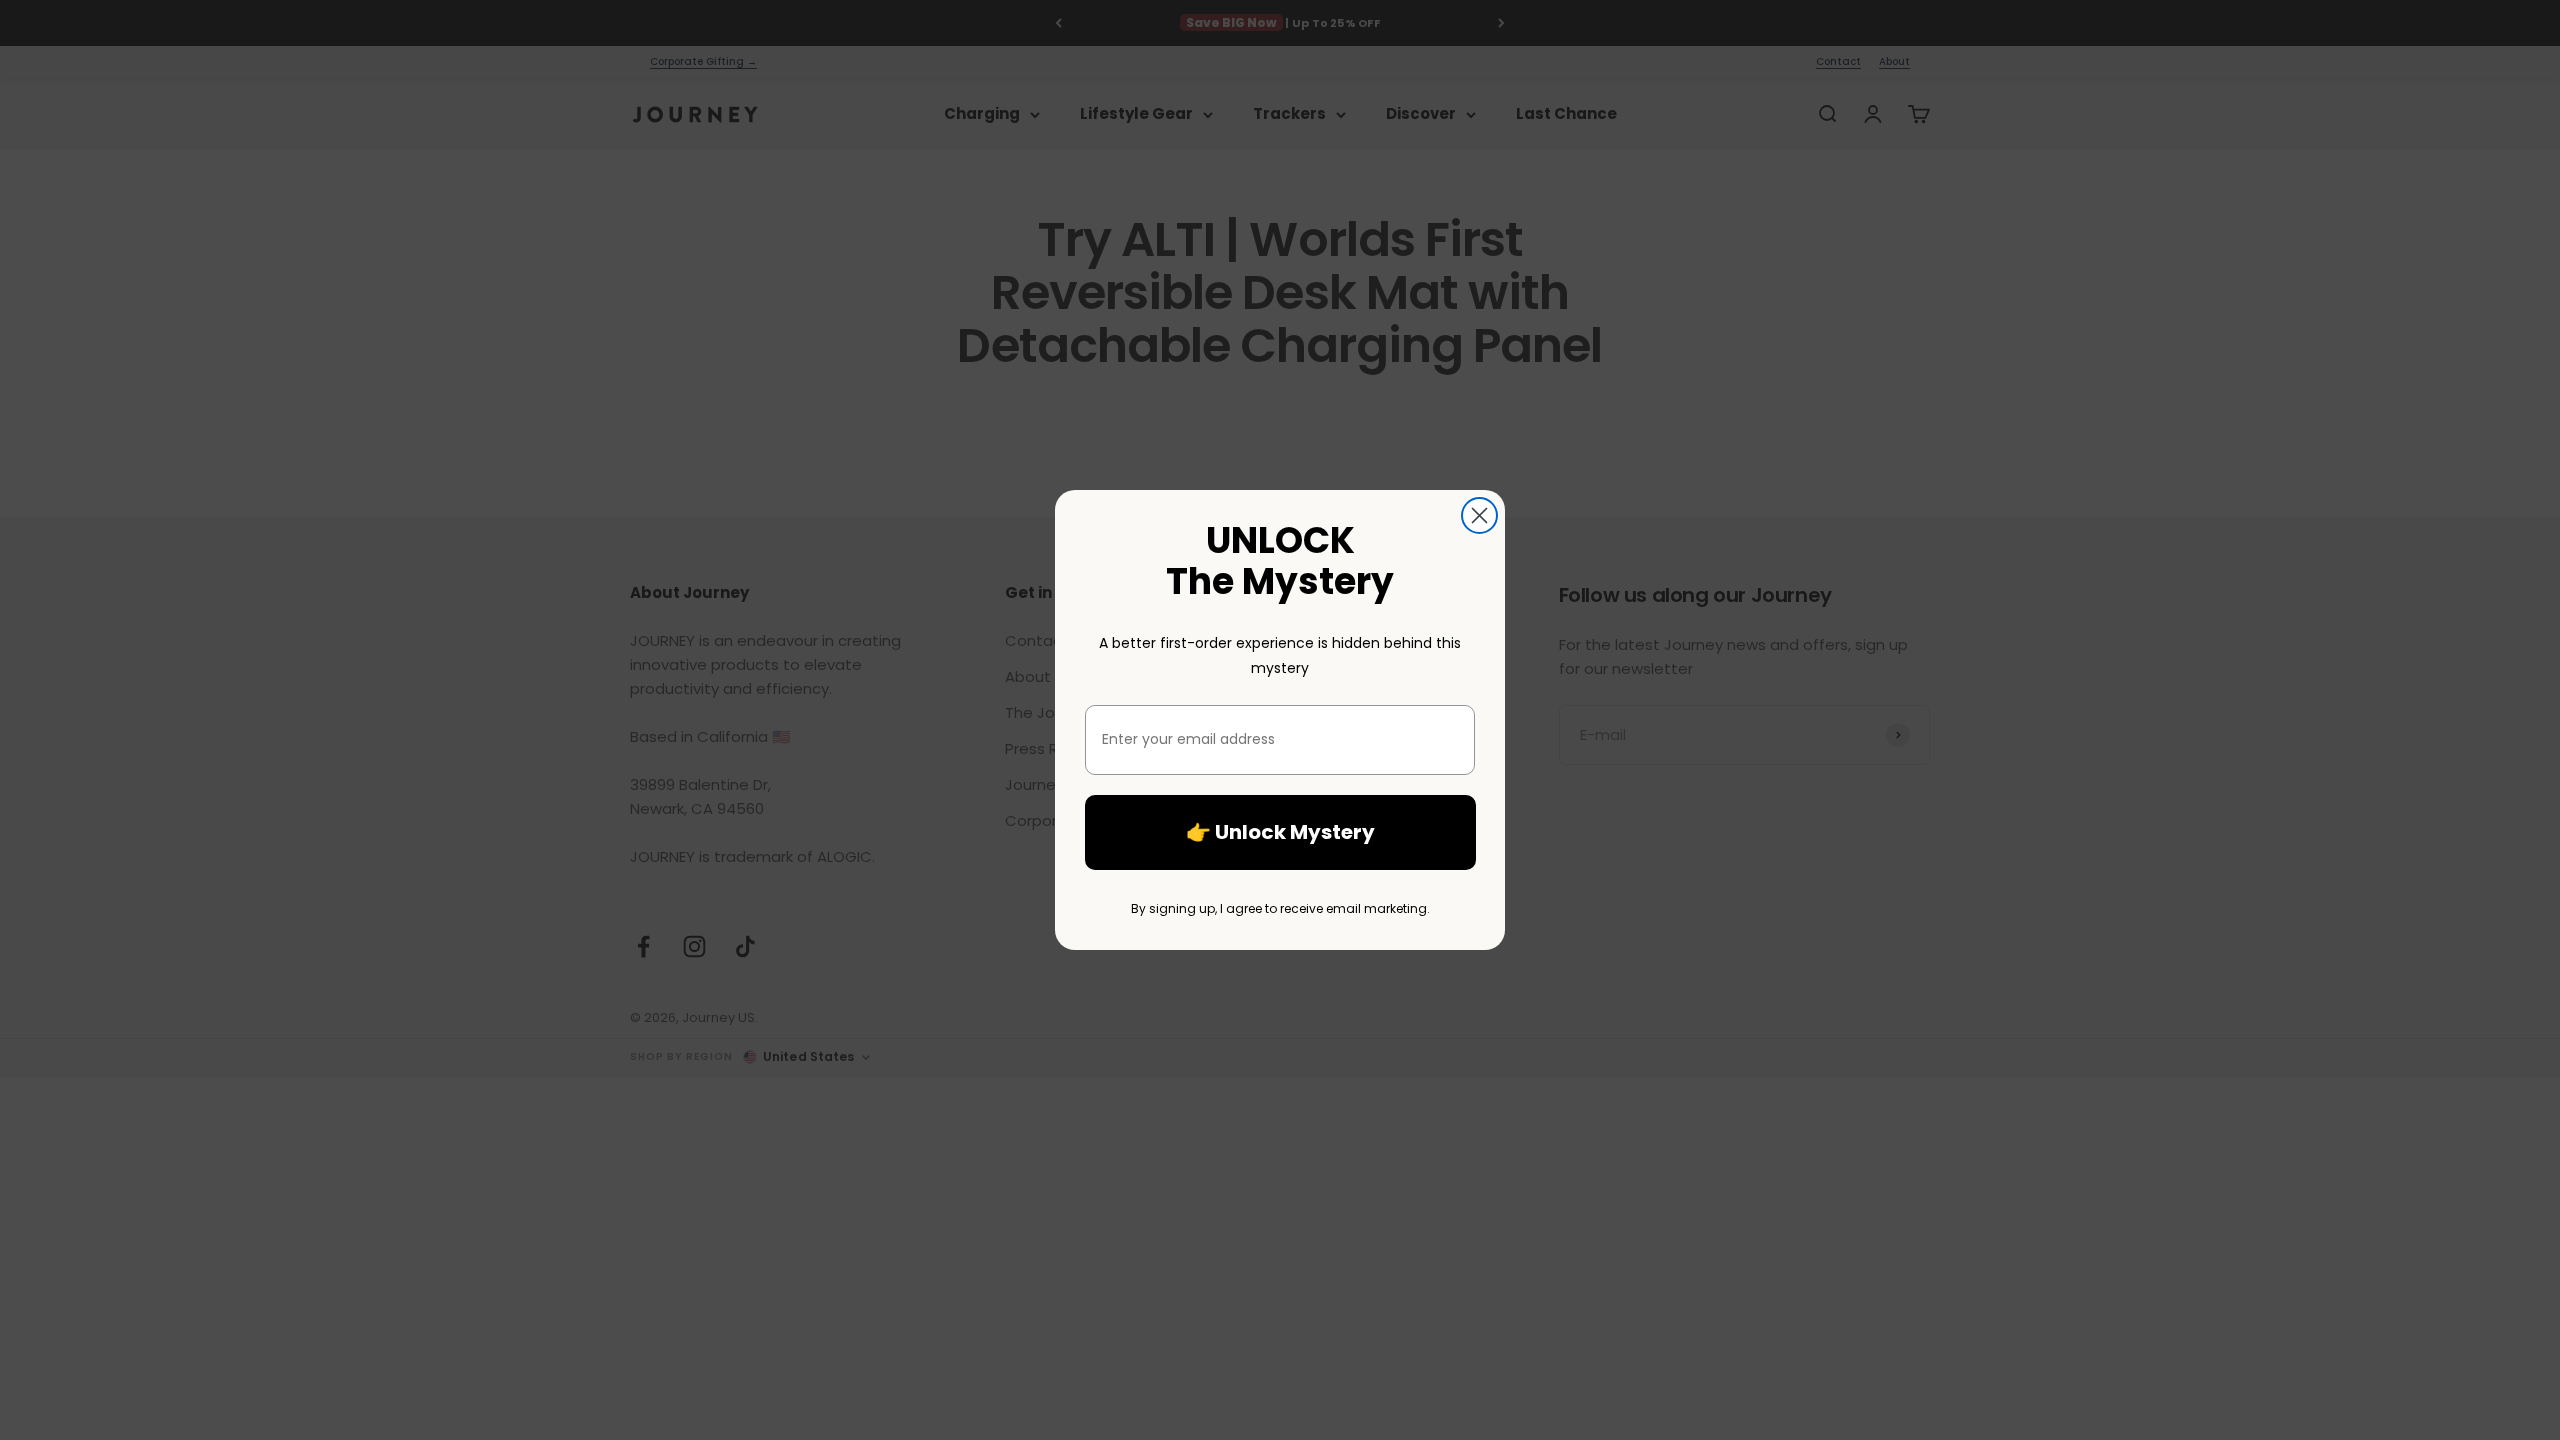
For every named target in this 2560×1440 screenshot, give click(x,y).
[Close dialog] (1479, 515)
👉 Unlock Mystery (1280, 832)
